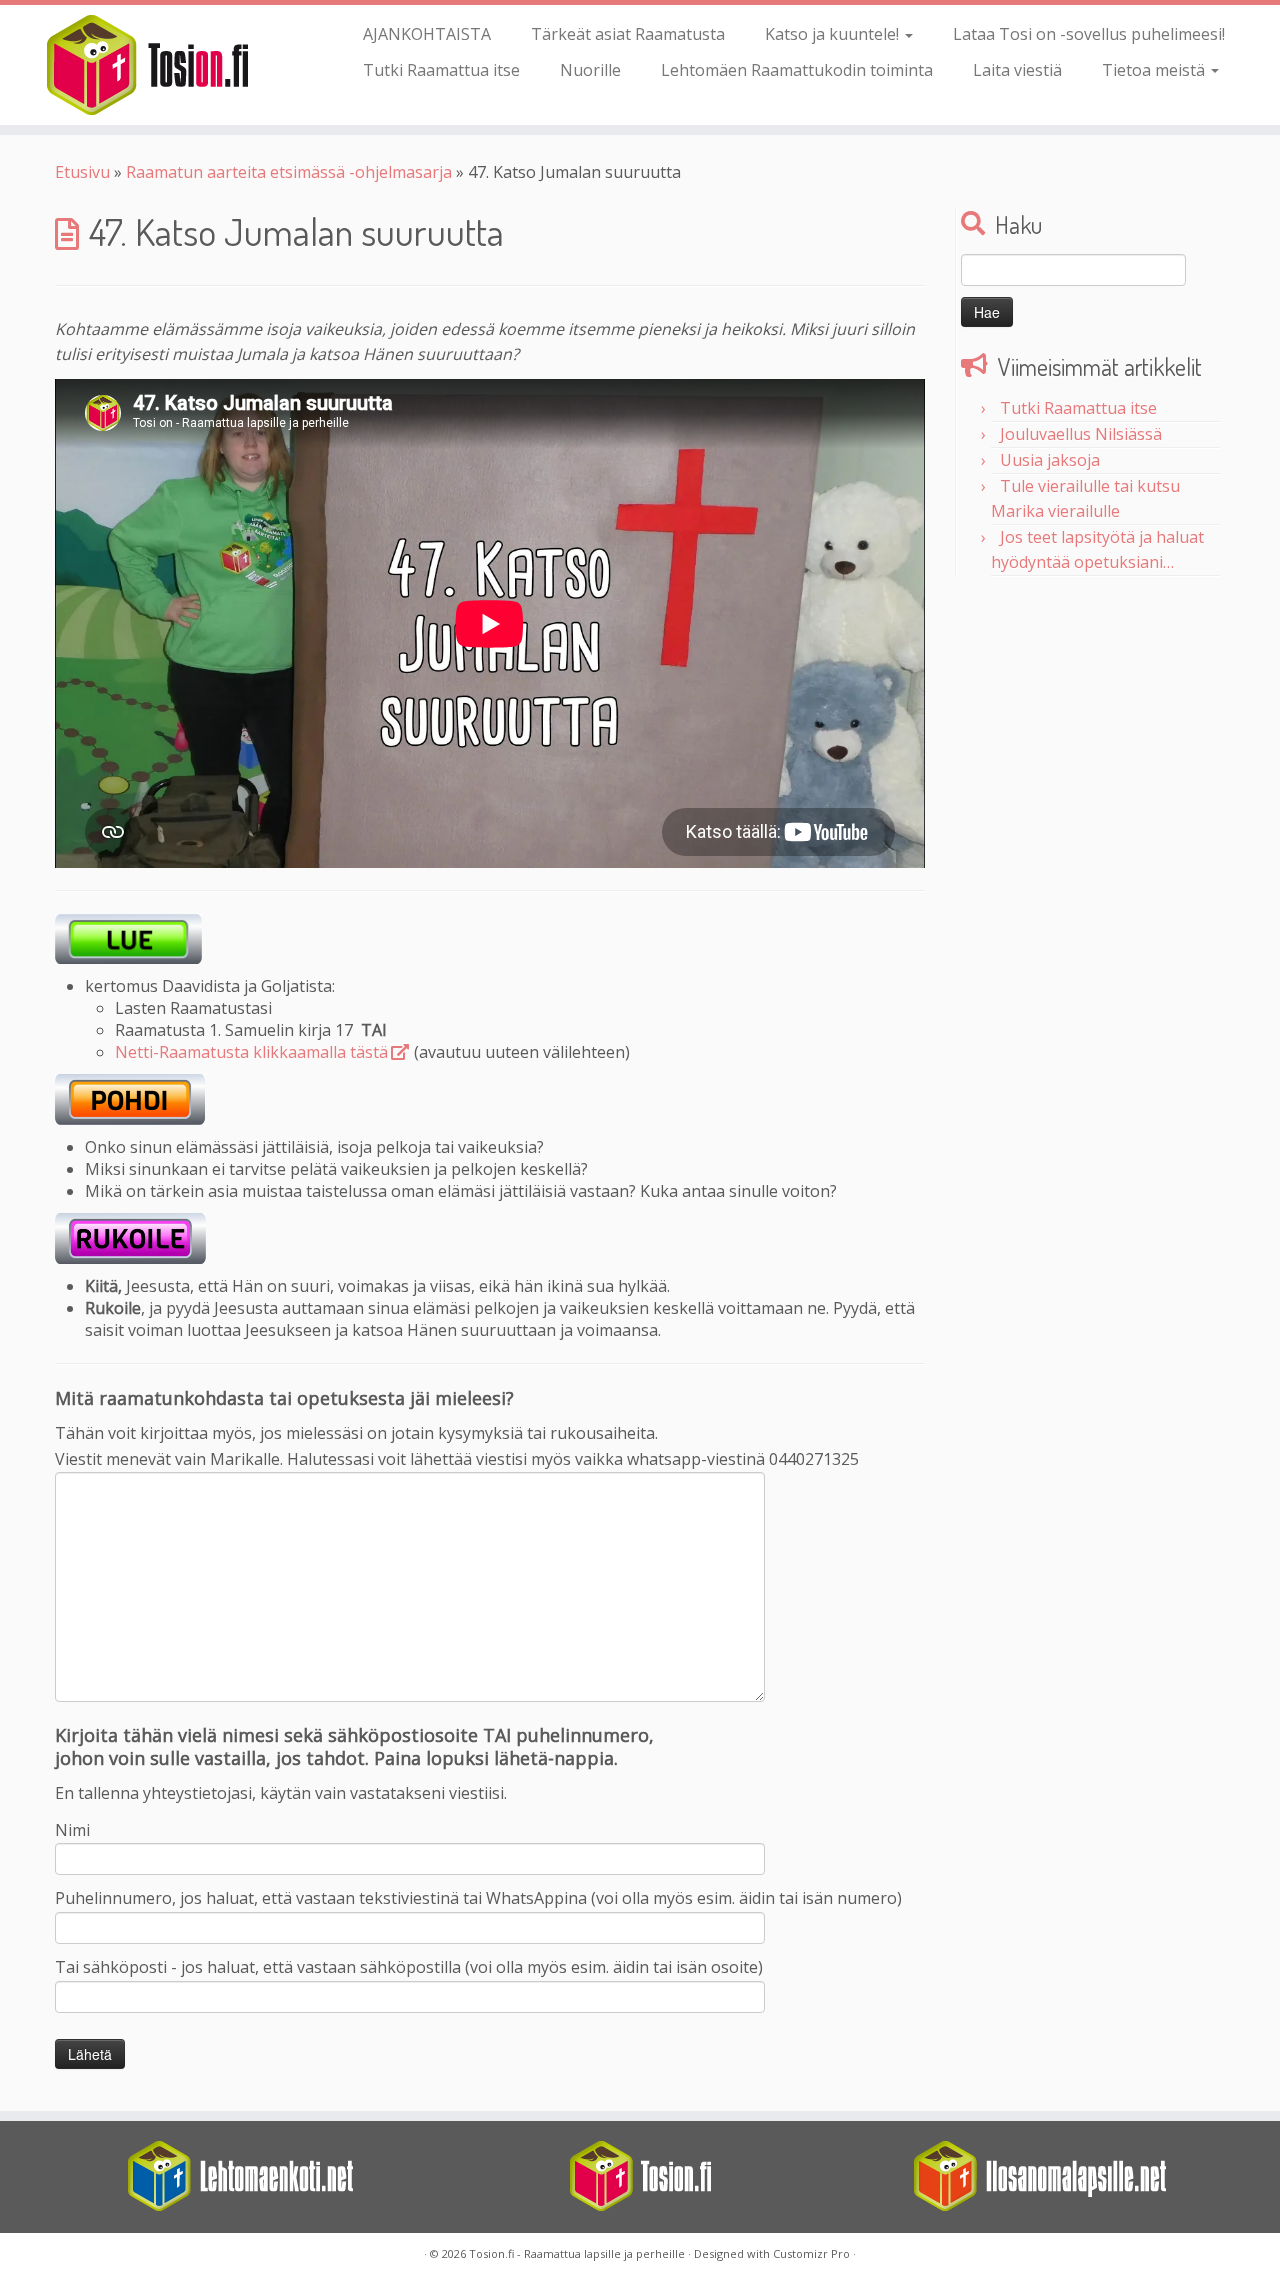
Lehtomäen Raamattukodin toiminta (797, 70)
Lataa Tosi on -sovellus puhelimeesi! (1089, 34)
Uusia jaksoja (1050, 460)
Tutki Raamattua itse (441, 70)
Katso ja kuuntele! (834, 34)
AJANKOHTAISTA (427, 34)
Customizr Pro (811, 2253)
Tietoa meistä (1155, 70)
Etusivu (82, 172)
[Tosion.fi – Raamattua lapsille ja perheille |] (147, 65)
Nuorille (590, 70)
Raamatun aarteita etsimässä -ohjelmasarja (289, 172)
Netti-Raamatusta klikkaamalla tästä (251, 1052)
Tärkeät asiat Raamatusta (628, 34)
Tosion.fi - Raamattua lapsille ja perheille (577, 2253)
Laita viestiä (1017, 70)
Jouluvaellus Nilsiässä (1081, 434)
